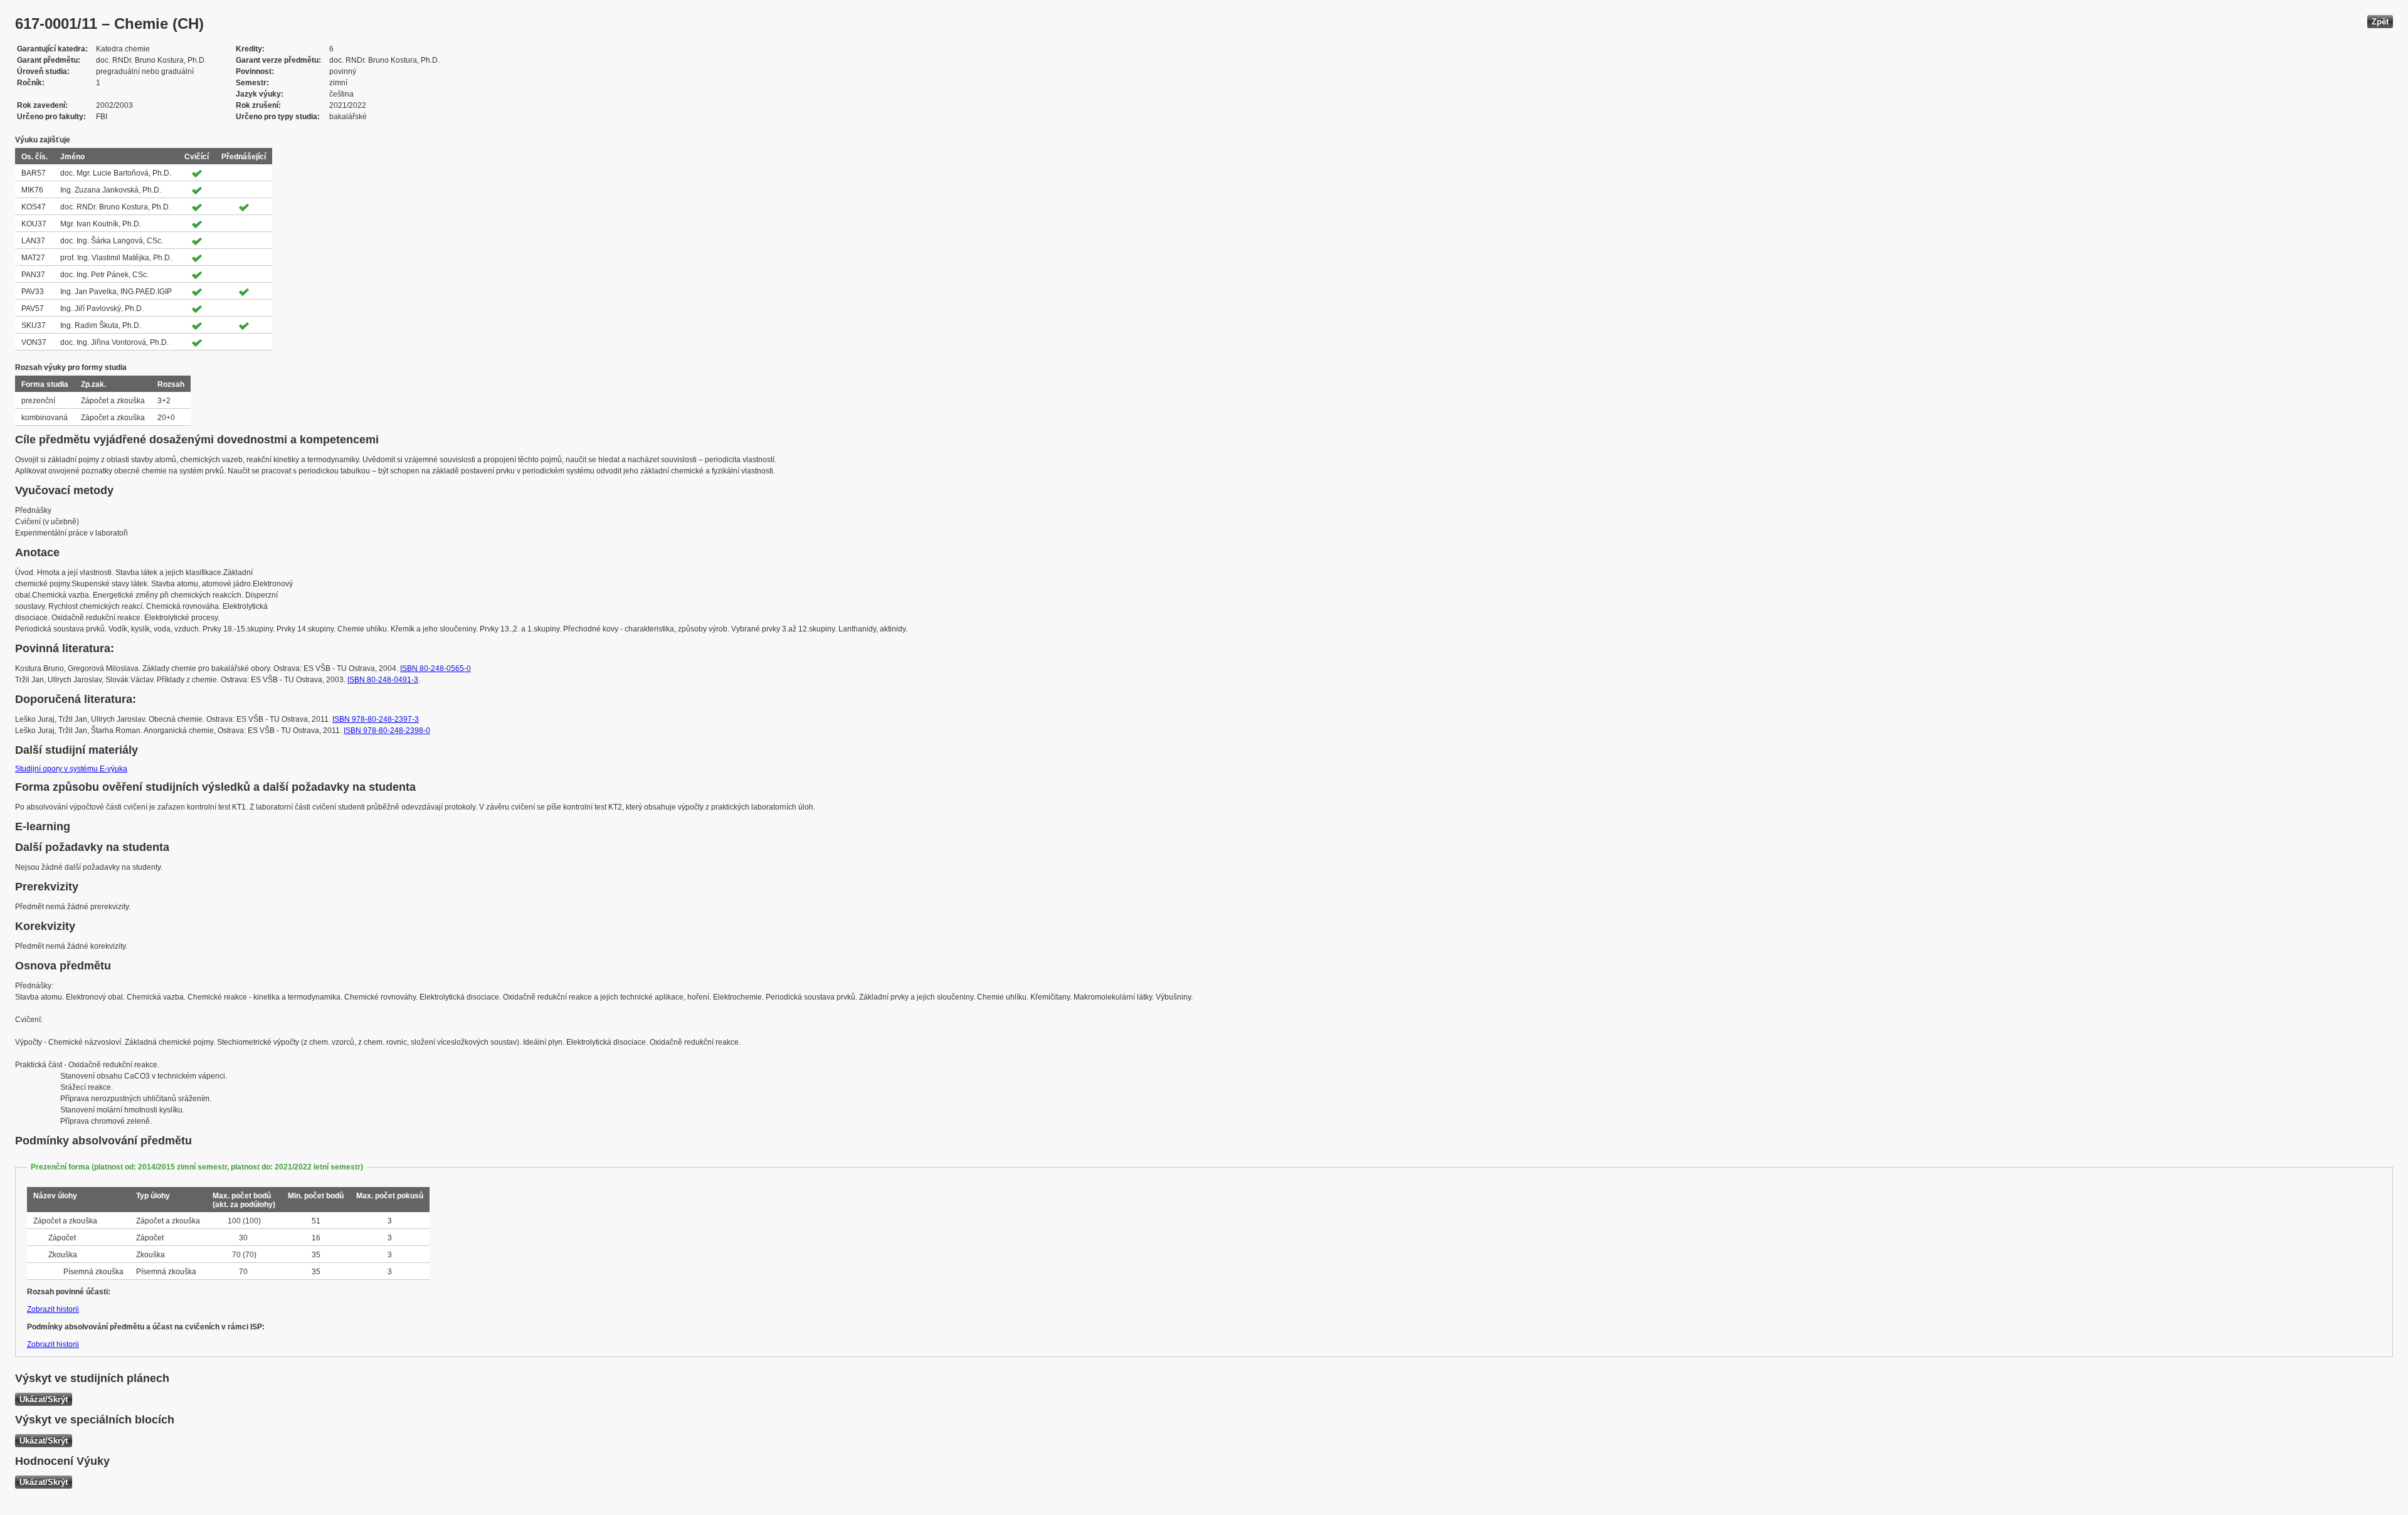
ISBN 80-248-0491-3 (383, 680)
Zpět (2380, 22)
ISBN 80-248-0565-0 (436, 668)
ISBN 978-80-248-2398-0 (387, 731)
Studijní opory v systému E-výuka (71, 769)
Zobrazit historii (53, 1309)
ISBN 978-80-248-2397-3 (376, 719)
